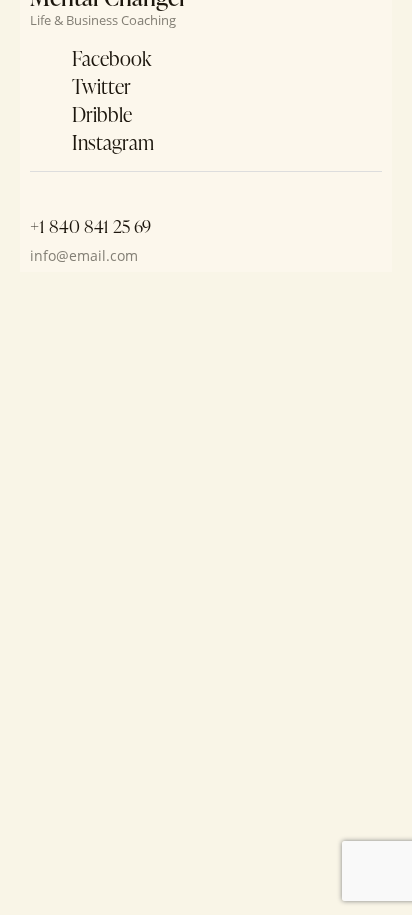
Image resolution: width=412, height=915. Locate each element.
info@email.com (84, 255)
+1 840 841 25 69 (90, 226)
